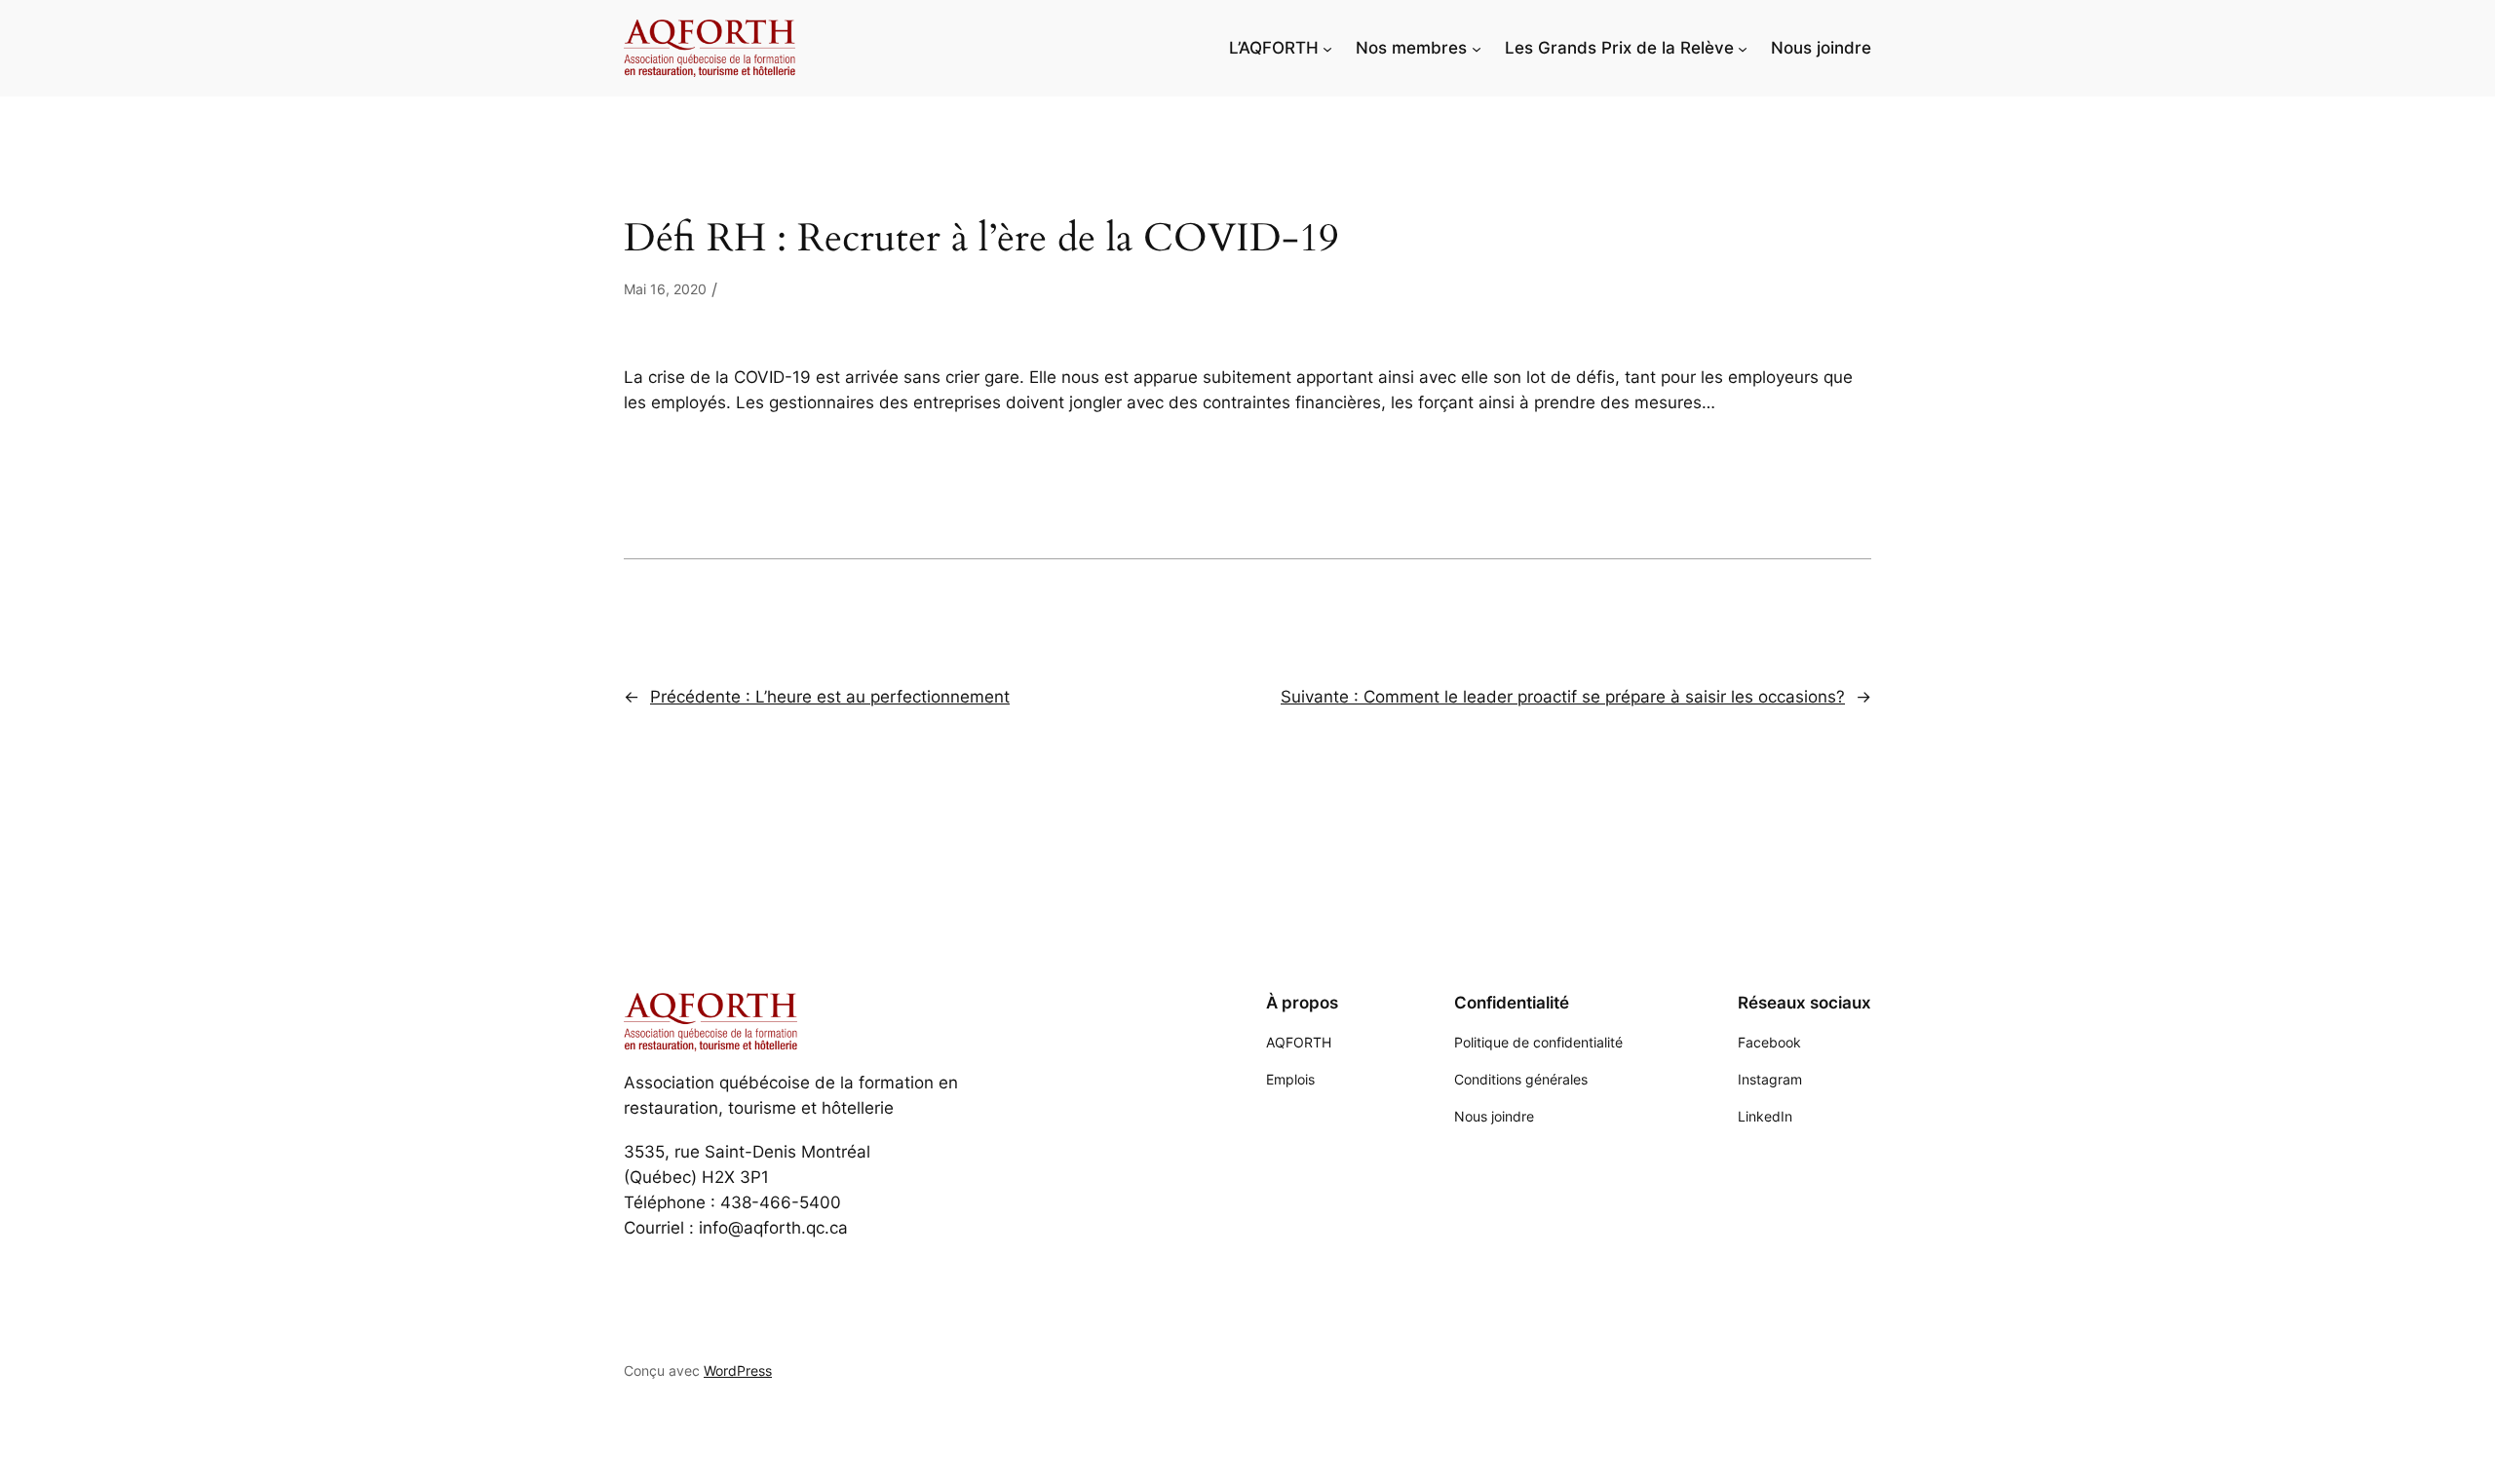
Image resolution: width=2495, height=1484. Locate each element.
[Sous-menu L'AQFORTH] (1327, 48)
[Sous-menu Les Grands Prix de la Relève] (1743, 48)
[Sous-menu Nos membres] (1477, 48)
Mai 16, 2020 (665, 289)
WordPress (738, 1370)
